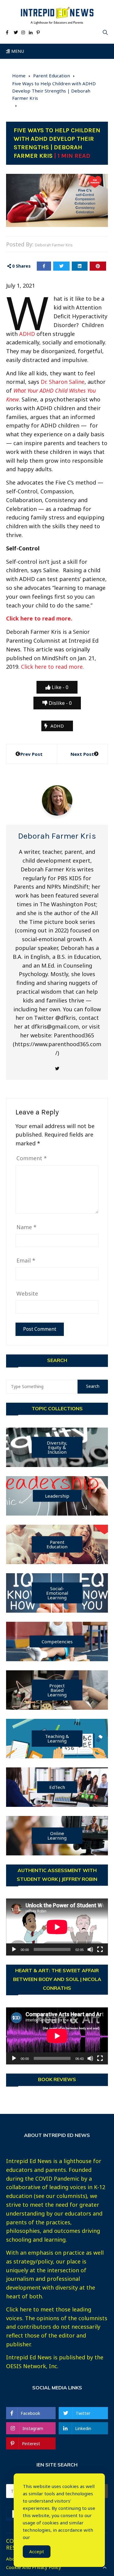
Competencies (57, 1641)
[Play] (14, 1949)
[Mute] (90, 1949)
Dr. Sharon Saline (63, 382)
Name (26, 1227)
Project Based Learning (57, 1690)
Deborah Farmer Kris (54, 245)
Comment (32, 1158)
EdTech (57, 1787)
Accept (37, 2551)
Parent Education (57, 1544)
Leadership (57, 1496)
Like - (59, 687)
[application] (57, 1927)
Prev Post (31, 754)
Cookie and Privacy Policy (34, 2567)
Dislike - (60, 703)
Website (27, 1293)
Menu (17, 51)
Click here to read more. (39, 618)
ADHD (27, 334)
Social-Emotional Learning (57, 1593)
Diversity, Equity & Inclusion (57, 1447)
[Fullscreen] (100, 1949)
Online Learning (57, 1836)
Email (26, 1260)
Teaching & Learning (57, 1738)
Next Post (82, 754)
